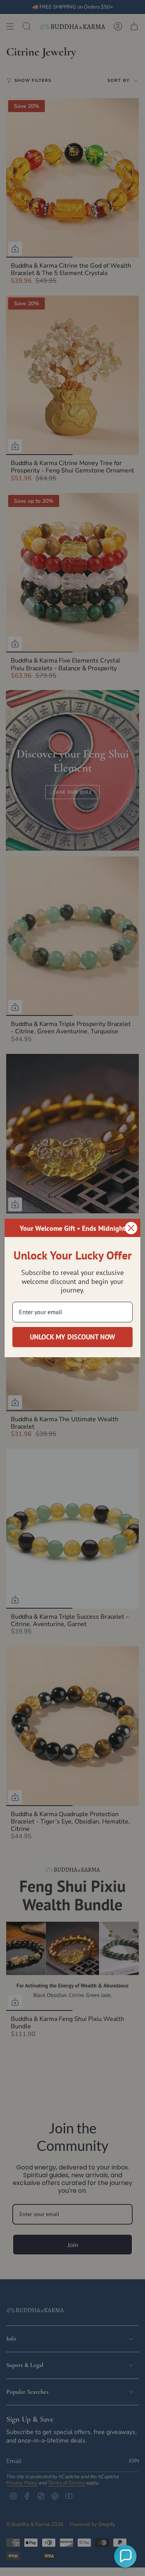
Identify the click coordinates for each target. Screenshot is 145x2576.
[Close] (131, 1228)
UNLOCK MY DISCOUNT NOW (72, 1337)
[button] (125, 2556)
